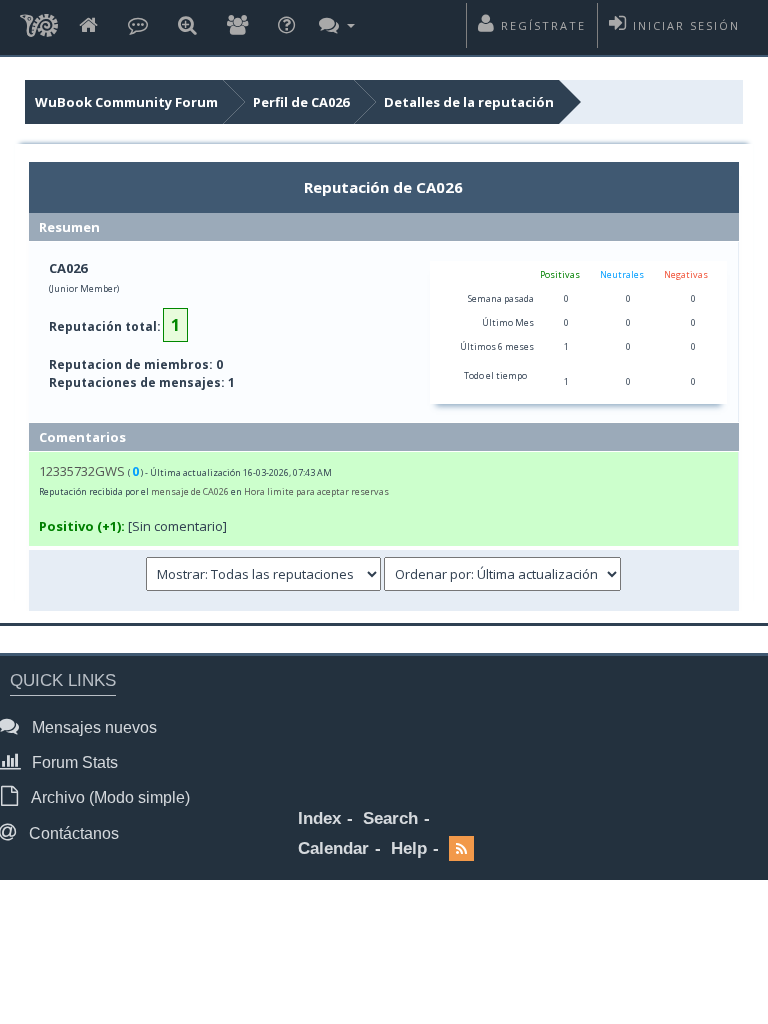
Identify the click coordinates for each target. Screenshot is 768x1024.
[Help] (286, 26)
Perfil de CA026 (301, 102)
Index (319, 818)
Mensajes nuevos (92, 727)
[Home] (88, 26)
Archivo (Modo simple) (109, 797)
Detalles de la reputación (469, 102)
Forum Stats (73, 762)
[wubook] (39, 27)
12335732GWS (82, 471)
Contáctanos (72, 833)
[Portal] (138, 26)
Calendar (333, 848)
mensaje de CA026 (190, 491)
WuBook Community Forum (126, 102)
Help (409, 848)
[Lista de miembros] (237, 26)
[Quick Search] (187, 26)
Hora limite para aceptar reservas (316, 491)
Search (390, 818)
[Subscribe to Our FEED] (461, 849)
